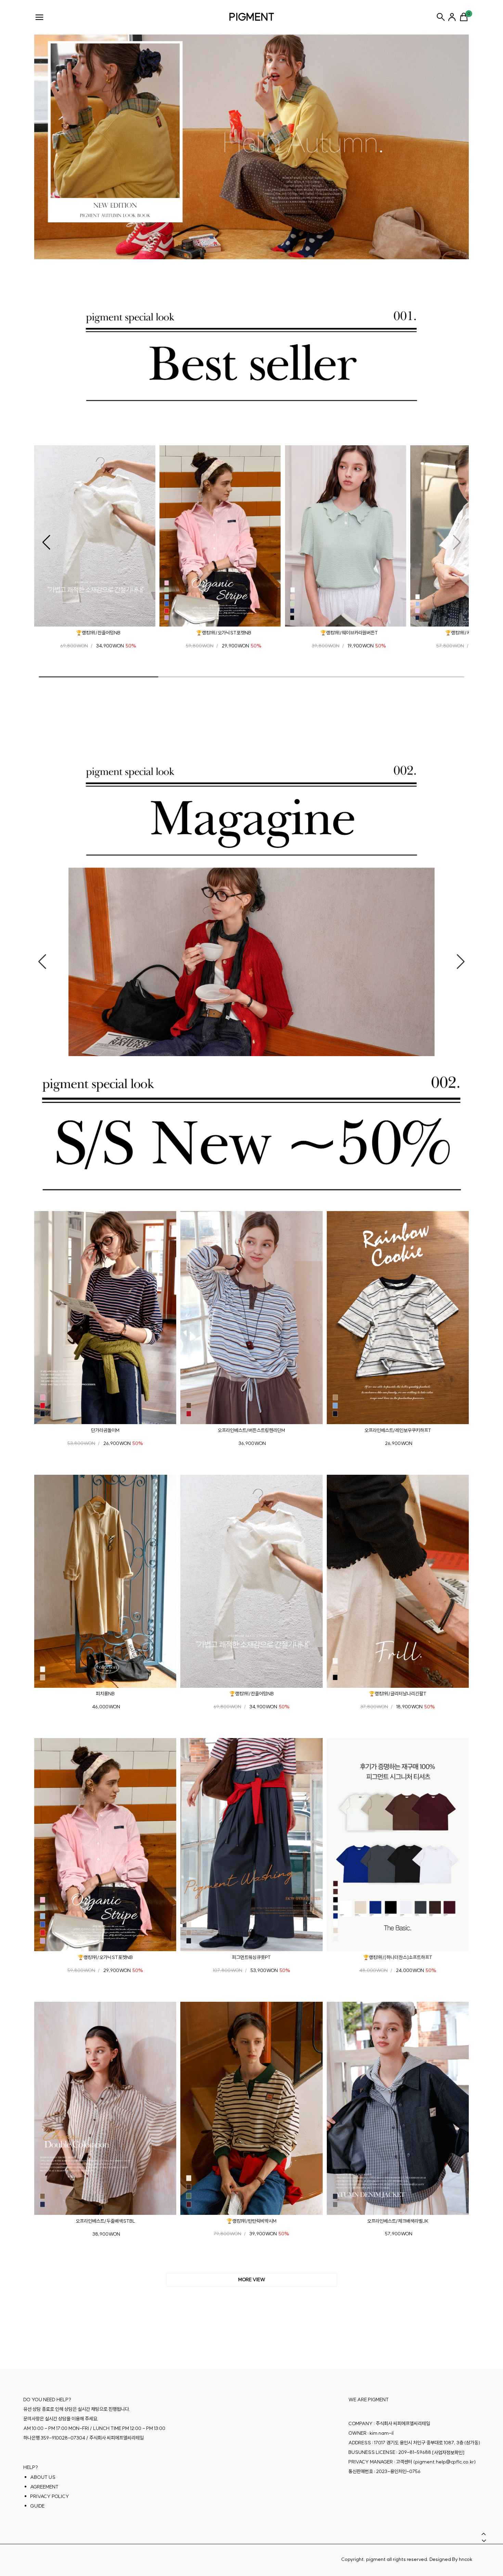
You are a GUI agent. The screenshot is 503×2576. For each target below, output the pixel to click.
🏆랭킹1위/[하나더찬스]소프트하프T (398, 1957)
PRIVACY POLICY (50, 2496)
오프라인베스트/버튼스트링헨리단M (251, 1430)
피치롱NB (105, 1694)
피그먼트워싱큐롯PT (251, 1957)
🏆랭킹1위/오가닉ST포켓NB (224, 633)
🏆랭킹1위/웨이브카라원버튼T (349, 633)
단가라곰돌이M (105, 1430)
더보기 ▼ (251, 2280)
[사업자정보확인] (448, 2453)
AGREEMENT (44, 2487)
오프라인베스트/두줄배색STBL (105, 2221)
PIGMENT (252, 17)
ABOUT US (43, 2477)
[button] (46, 542)
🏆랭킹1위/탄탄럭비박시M (251, 2221)
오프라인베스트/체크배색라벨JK (398, 2221)
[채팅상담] (482, 2518)
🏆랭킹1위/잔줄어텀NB (98, 633)
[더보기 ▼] (251, 2280)
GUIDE (37, 2506)
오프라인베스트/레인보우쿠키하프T (398, 1430)
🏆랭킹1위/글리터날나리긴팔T (398, 1694)
